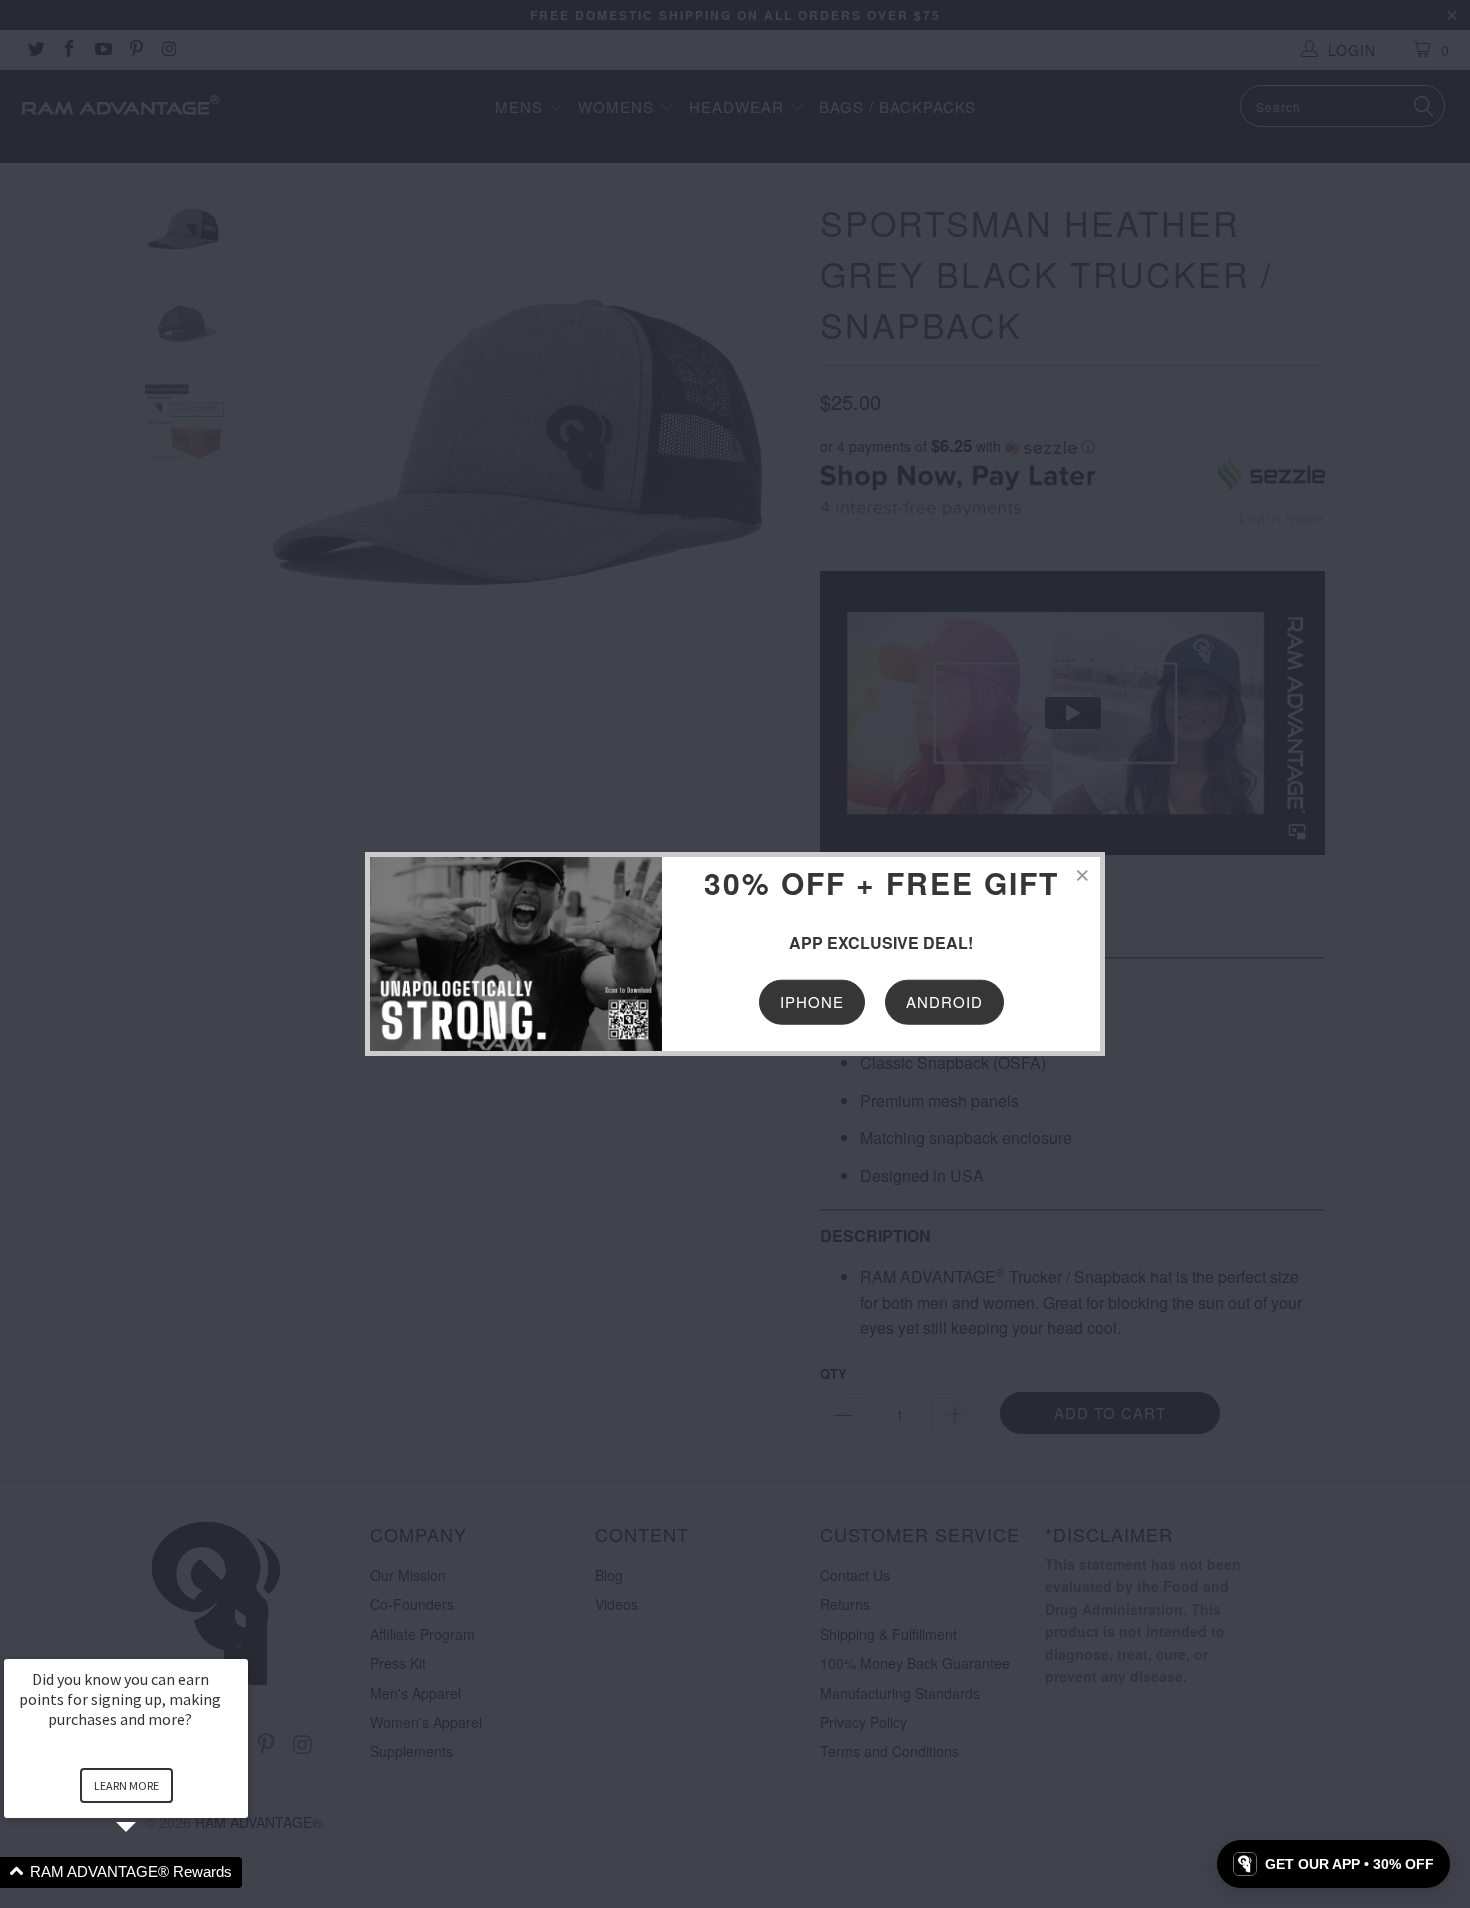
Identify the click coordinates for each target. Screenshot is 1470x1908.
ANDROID (944, 1001)
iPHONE (812, 1001)
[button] (150, 1872)
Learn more (126, 1785)
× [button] (239, 1645)
